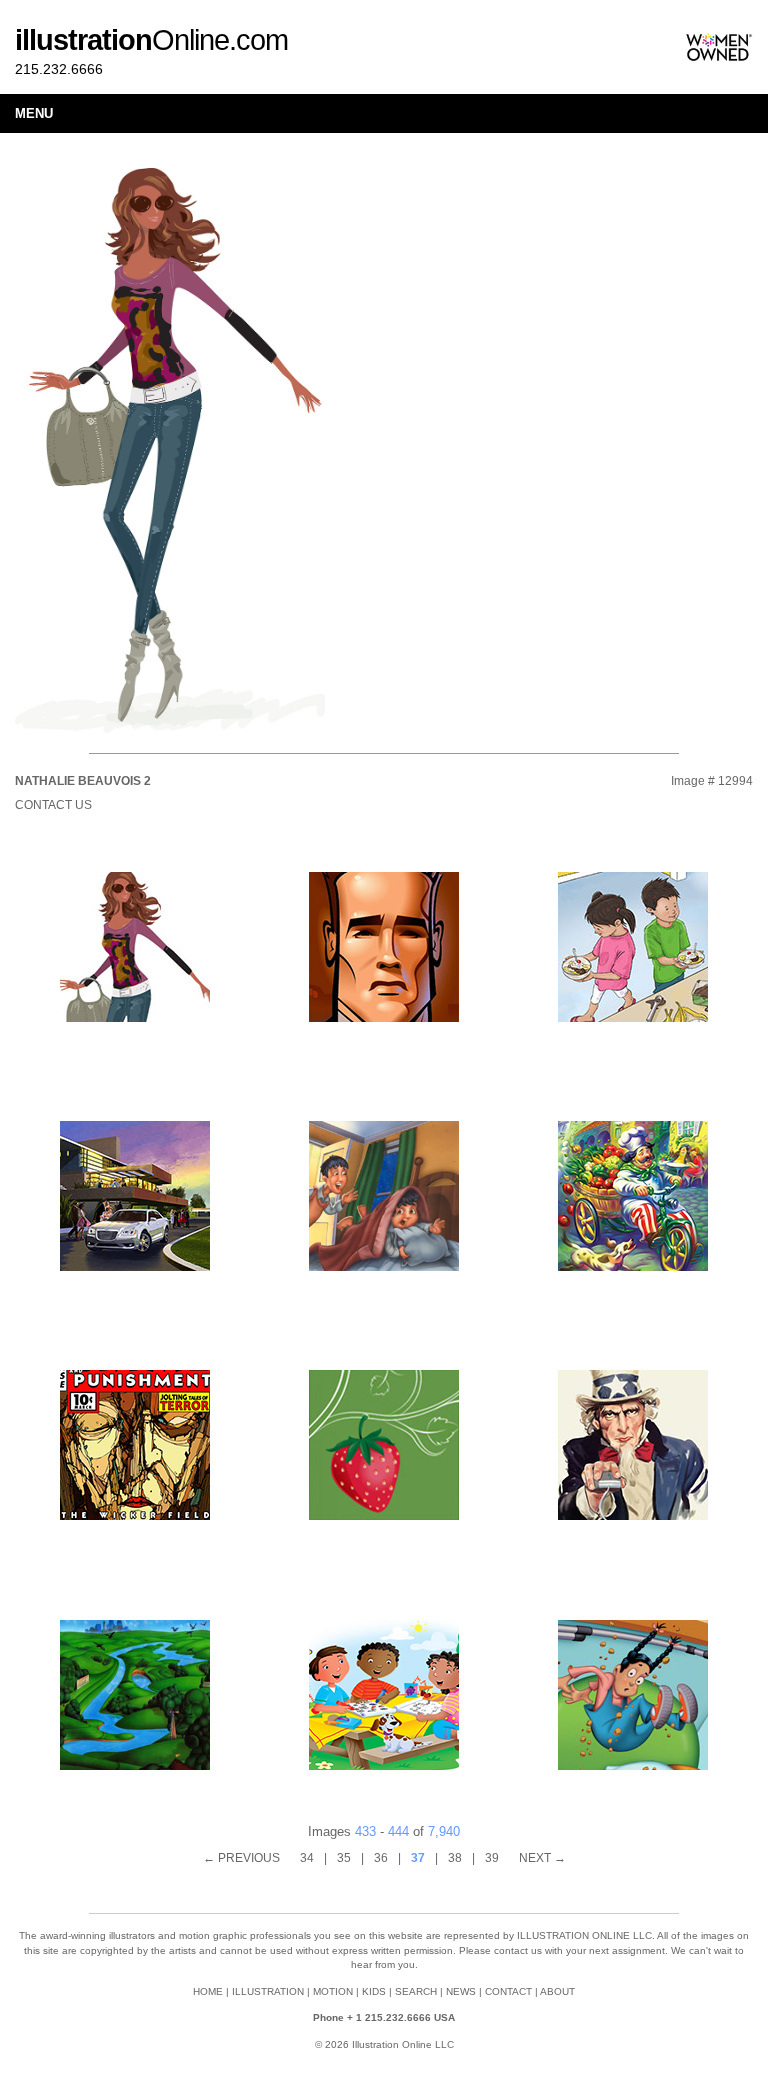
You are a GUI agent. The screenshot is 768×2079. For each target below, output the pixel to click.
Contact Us (53, 805)
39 (492, 1858)
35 (344, 1858)
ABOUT (557, 1991)
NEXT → (542, 1858)
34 (307, 1858)
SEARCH (416, 1991)
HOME (208, 1991)
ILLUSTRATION (268, 1991)
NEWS (461, 1991)
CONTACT (508, 1991)
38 (455, 1858)
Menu (34, 113)
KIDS (374, 1991)
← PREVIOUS (241, 1858)
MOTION (333, 1991)
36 (381, 1858)
